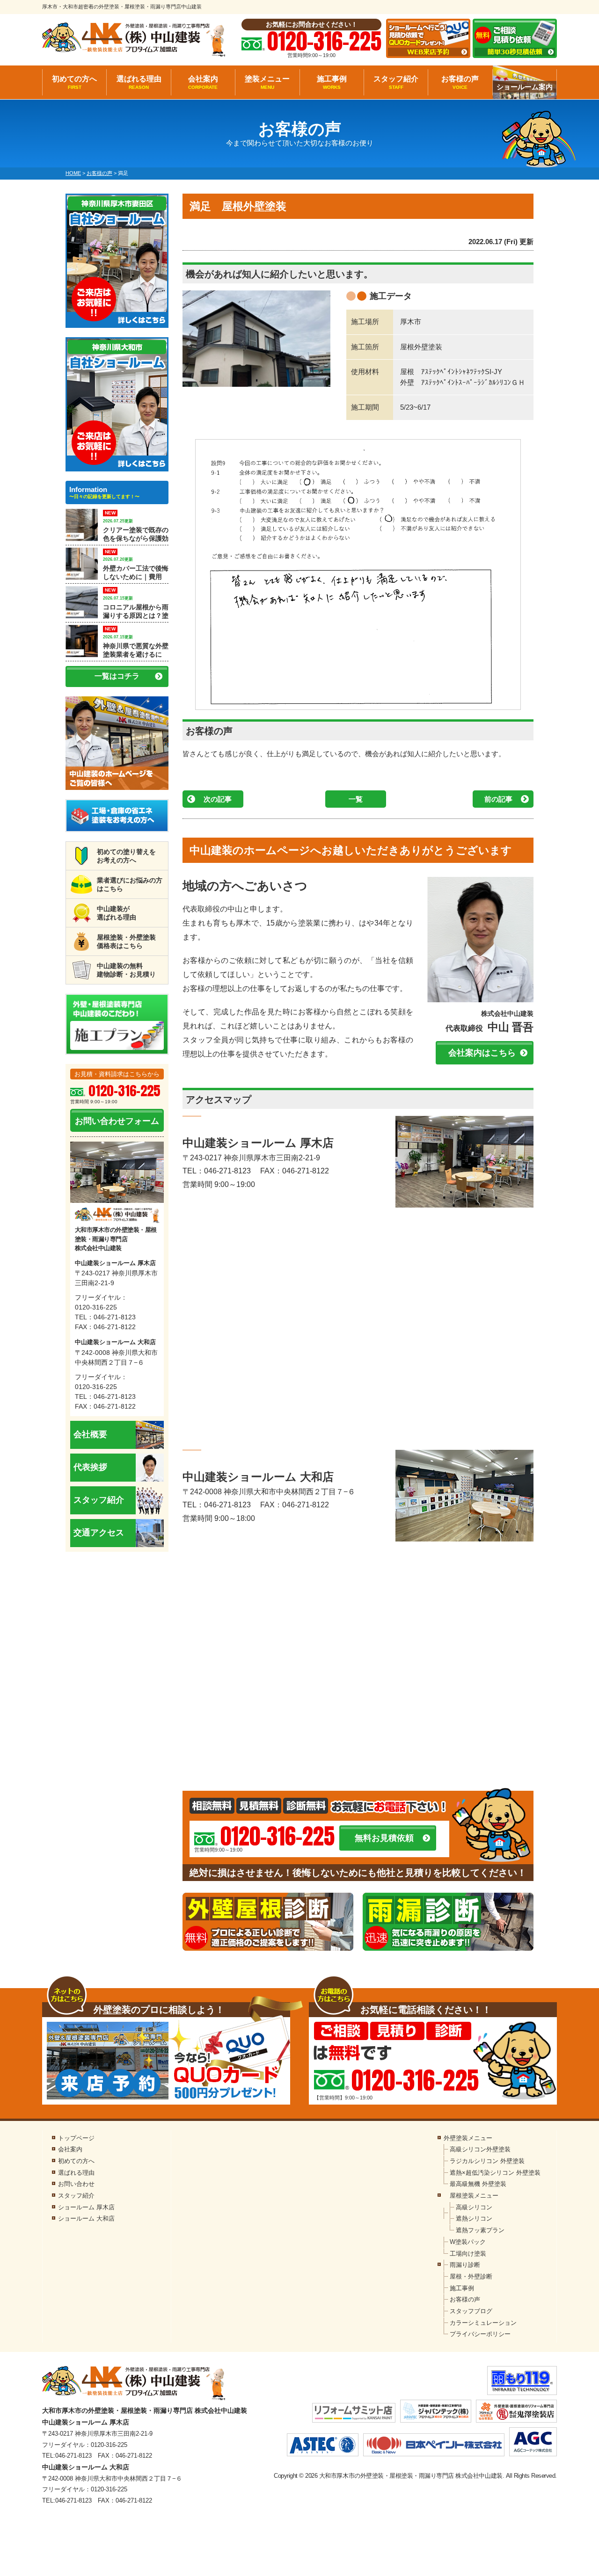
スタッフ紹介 (396, 82)
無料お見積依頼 (384, 1838)
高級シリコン (474, 2207)
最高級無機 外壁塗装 (478, 2184)
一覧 (356, 799)
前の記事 (498, 799)
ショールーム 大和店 (86, 2218)
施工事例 (332, 82)
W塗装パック (468, 2242)
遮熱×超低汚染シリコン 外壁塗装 (495, 2173)
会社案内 (203, 82)
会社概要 (90, 1434)
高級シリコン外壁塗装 (480, 2149)
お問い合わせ (76, 2184)
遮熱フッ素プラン (480, 2230)
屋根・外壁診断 (471, 2276)
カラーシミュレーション (483, 2323)
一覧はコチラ (117, 676)
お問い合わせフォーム (117, 1121)
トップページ (76, 2138)
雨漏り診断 (465, 2265)
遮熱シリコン (474, 2218)
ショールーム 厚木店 (86, 2207)
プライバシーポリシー (480, 2334)
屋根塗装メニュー (474, 2196)
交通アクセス (99, 1533)
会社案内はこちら (482, 1053)
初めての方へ (74, 82)
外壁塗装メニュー (468, 2138)
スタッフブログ (471, 2311)
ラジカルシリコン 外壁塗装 (487, 2161)
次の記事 (218, 799)
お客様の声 (460, 82)
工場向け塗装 (468, 2254)
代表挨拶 (90, 1467)
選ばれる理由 (139, 82)
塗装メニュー (267, 82)
